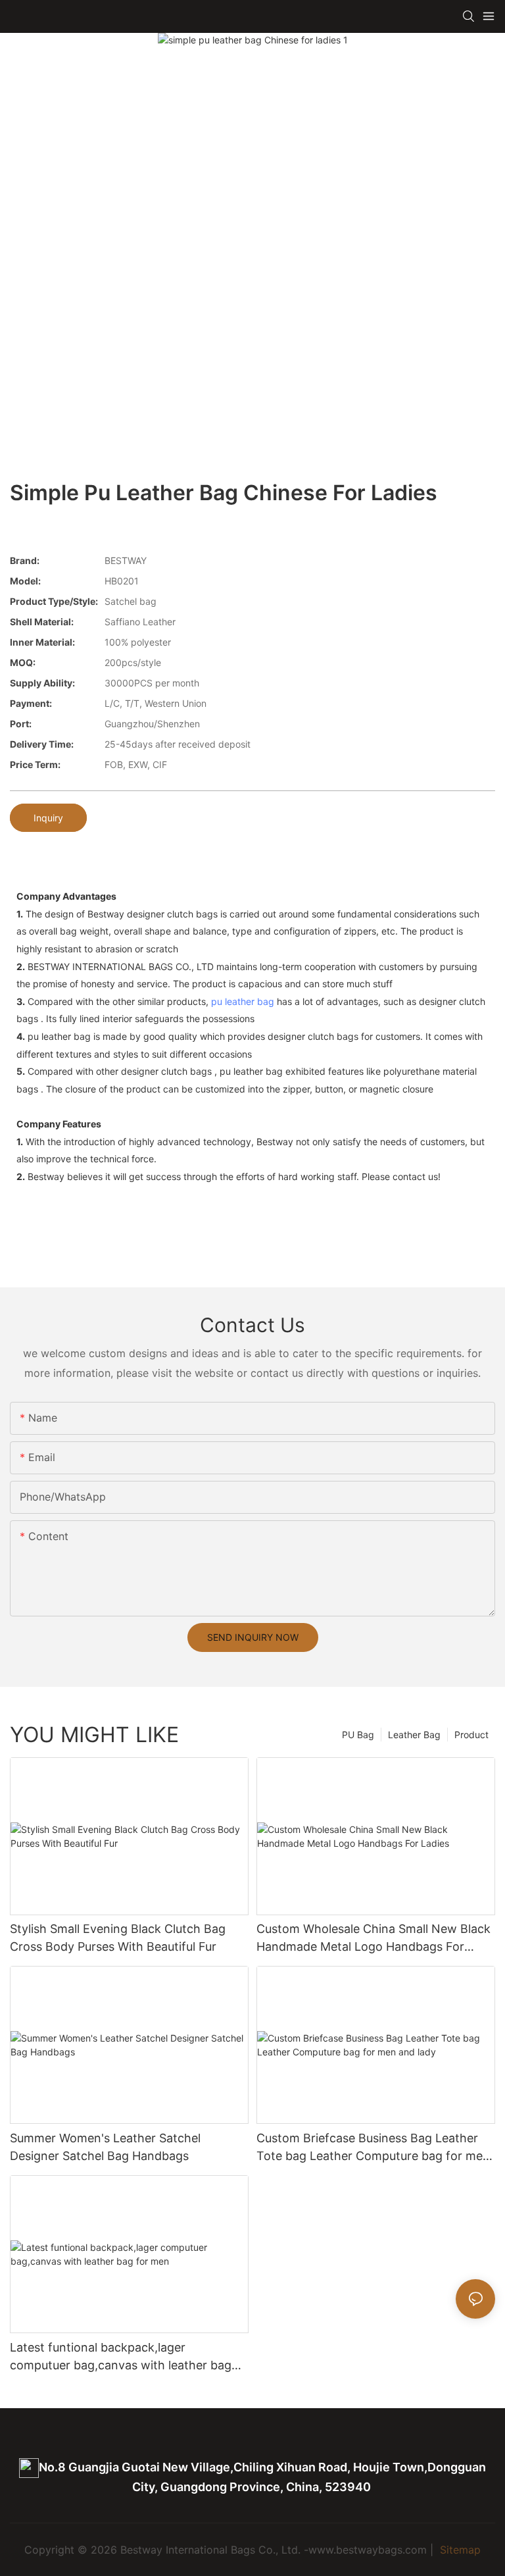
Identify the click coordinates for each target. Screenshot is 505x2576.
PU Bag (358, 1735)
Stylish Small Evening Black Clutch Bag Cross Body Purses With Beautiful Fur (118, 1938)
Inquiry (48, 818)
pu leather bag (243, 1001)
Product (471, 1735)
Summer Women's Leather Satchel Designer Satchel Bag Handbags (105, 2147)
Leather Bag (414, 1735)
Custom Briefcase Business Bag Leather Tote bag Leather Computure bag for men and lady (373, 2148)
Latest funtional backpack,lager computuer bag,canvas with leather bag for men (121, 2357)
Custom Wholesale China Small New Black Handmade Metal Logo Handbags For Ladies (373, 1939)
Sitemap (459, 2550)
